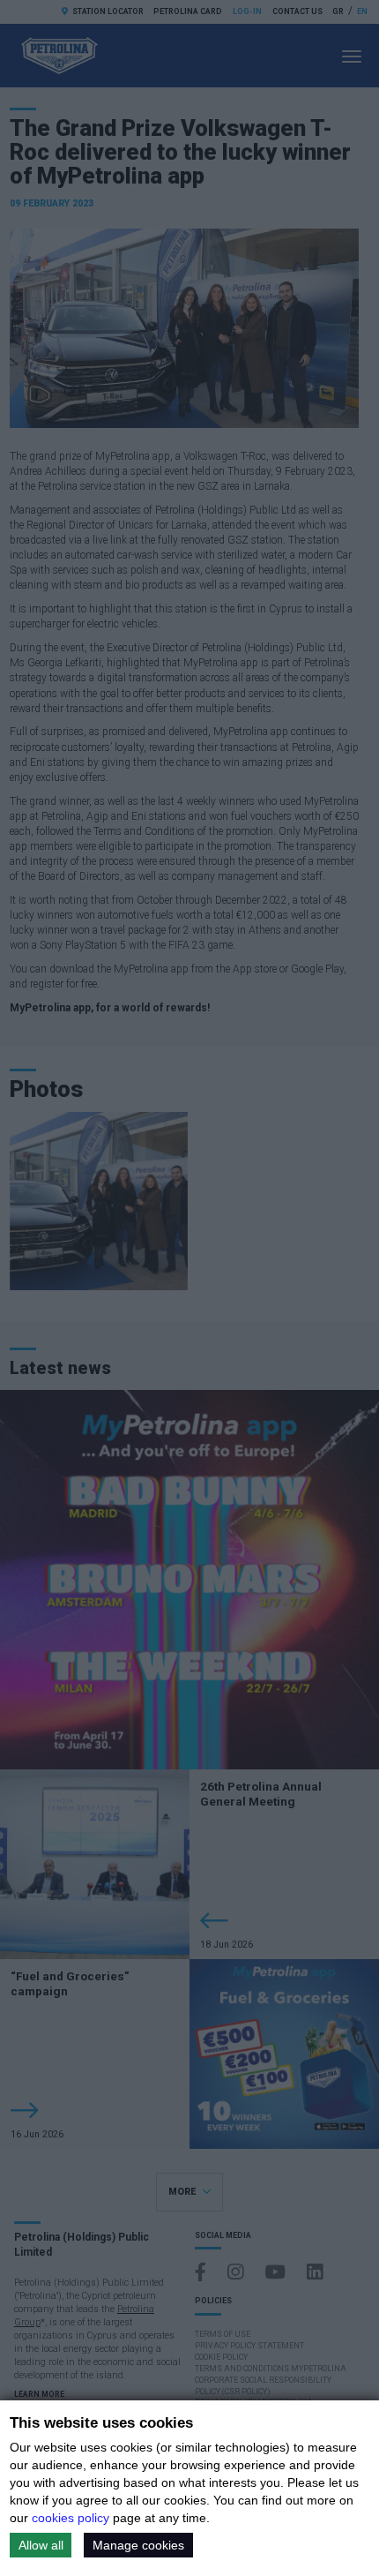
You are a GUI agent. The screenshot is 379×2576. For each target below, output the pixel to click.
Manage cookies (138, 2545)
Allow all (41, 2545)
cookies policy (71, 2518)
